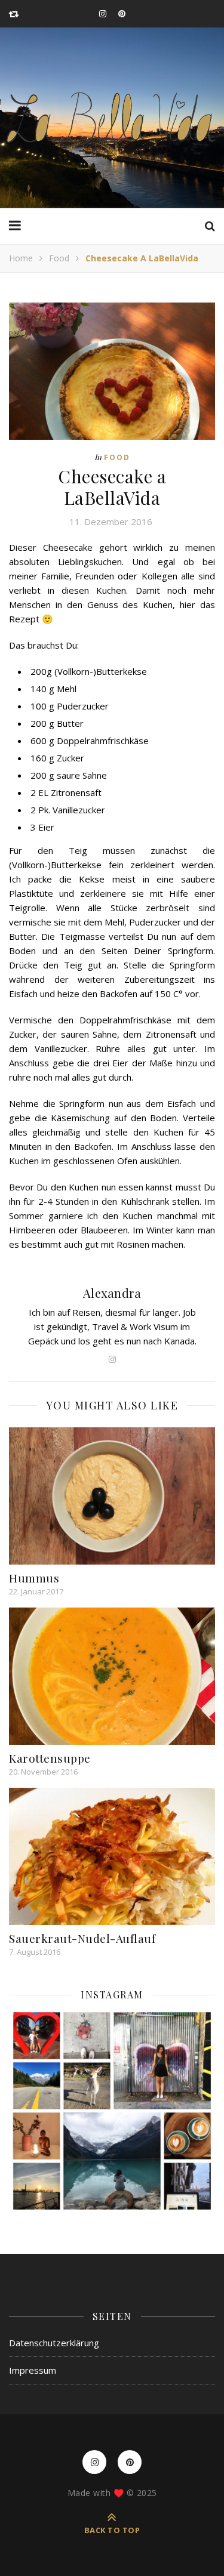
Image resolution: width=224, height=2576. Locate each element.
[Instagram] (112, 2111)
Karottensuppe (50, 1758)
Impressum (33, 2370)
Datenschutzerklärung (54, 2343)
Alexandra (112, 1293)
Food (59, 258)
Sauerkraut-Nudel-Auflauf (82, 1938)
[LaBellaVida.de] (112, 118)
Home (21, 258)
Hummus (34, 1578)
